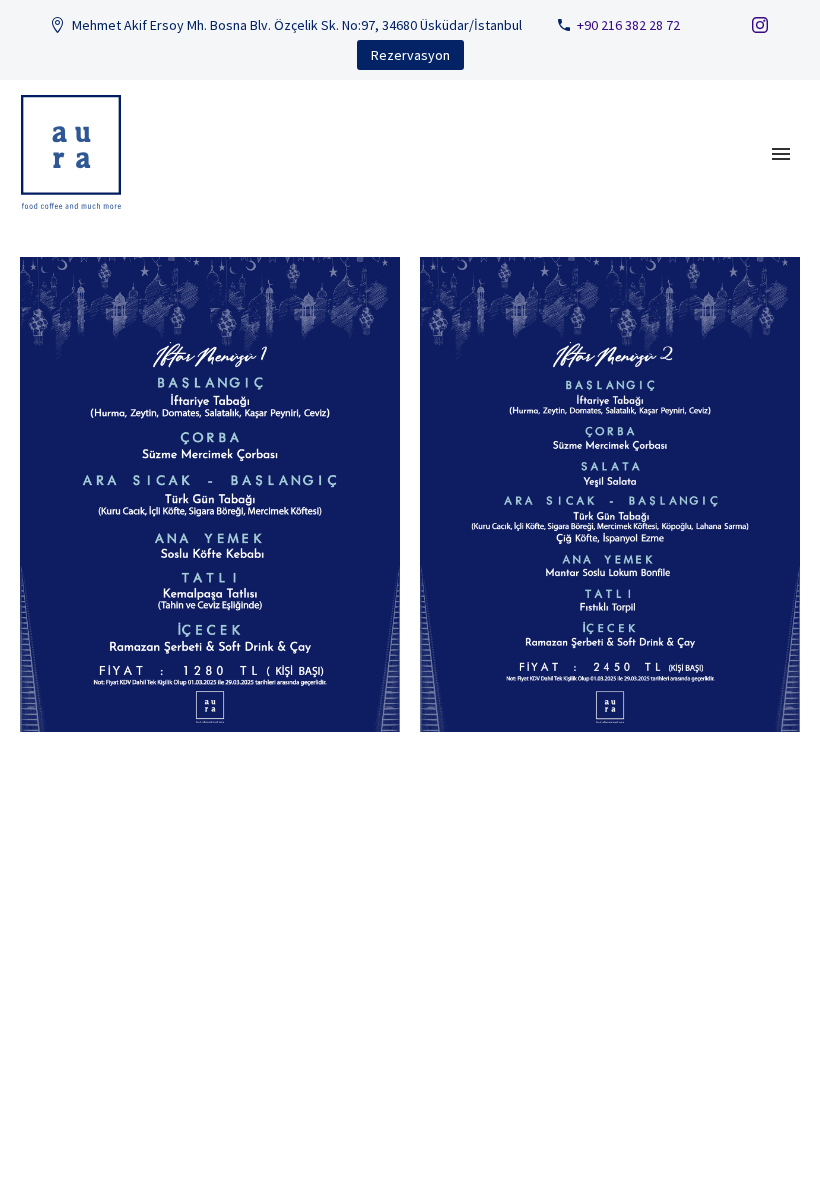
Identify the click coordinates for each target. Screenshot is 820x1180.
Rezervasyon (410, 55)
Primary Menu (781, 154)
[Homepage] (77, 152)
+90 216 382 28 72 (628, 25)
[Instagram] (760, 25)
